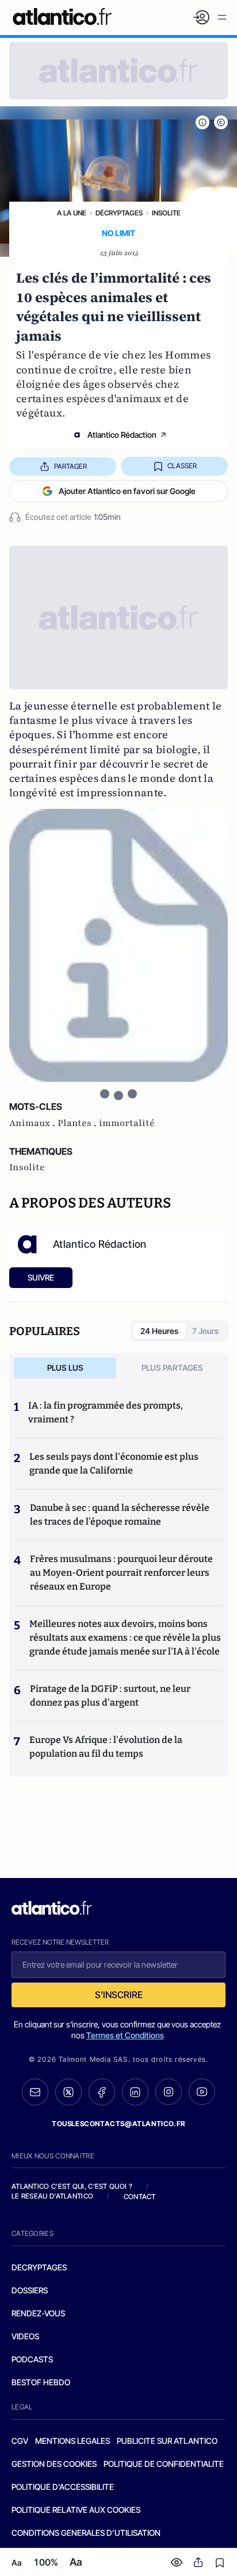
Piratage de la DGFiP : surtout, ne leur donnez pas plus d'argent (110, 1696)
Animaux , (33, 1123)
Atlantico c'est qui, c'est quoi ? (72, 2186)
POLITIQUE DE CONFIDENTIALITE (164, 2464)
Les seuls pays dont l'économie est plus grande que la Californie (114, 1464)
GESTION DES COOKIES (54, 2464)
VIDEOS (25, 2336)
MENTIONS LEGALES (72, 2441)
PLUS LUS (65, 1368)
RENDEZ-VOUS (38, 2313)
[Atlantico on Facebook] (102, 2092)
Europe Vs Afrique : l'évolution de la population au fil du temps (106, 1747)
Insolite (166, 213)
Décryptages (119, 213)
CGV (20, 2441)
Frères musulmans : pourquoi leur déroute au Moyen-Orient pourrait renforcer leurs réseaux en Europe (121, 1573)
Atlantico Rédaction (122, 435)
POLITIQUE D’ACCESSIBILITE (63, 2487)
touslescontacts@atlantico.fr (118, 2124)
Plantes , (78, 1123)
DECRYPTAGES (39, 2267)
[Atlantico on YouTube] (202, 2092)
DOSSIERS (30, 2290)
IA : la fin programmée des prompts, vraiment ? (106, 1412)
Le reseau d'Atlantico (52, 2196)
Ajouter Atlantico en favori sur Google (127, 491)
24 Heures (159, 1331)
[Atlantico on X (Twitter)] (68, 2092)
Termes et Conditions (125, 2035)
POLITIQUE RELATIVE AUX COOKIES (76, 2510)
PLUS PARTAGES (172, 1368)
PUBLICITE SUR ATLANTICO (167, 2441)
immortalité (127, 1123)
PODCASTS (32, 2359)
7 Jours (205, 1331)
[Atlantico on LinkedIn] (135, 2092)
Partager (70, 466)
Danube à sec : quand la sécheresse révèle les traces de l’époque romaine (120, 1515)
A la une (72, 213)
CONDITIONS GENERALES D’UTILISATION (86, 2533)
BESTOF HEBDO (41, 2382)
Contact (140, 2197)
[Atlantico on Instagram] (169, 2092)
